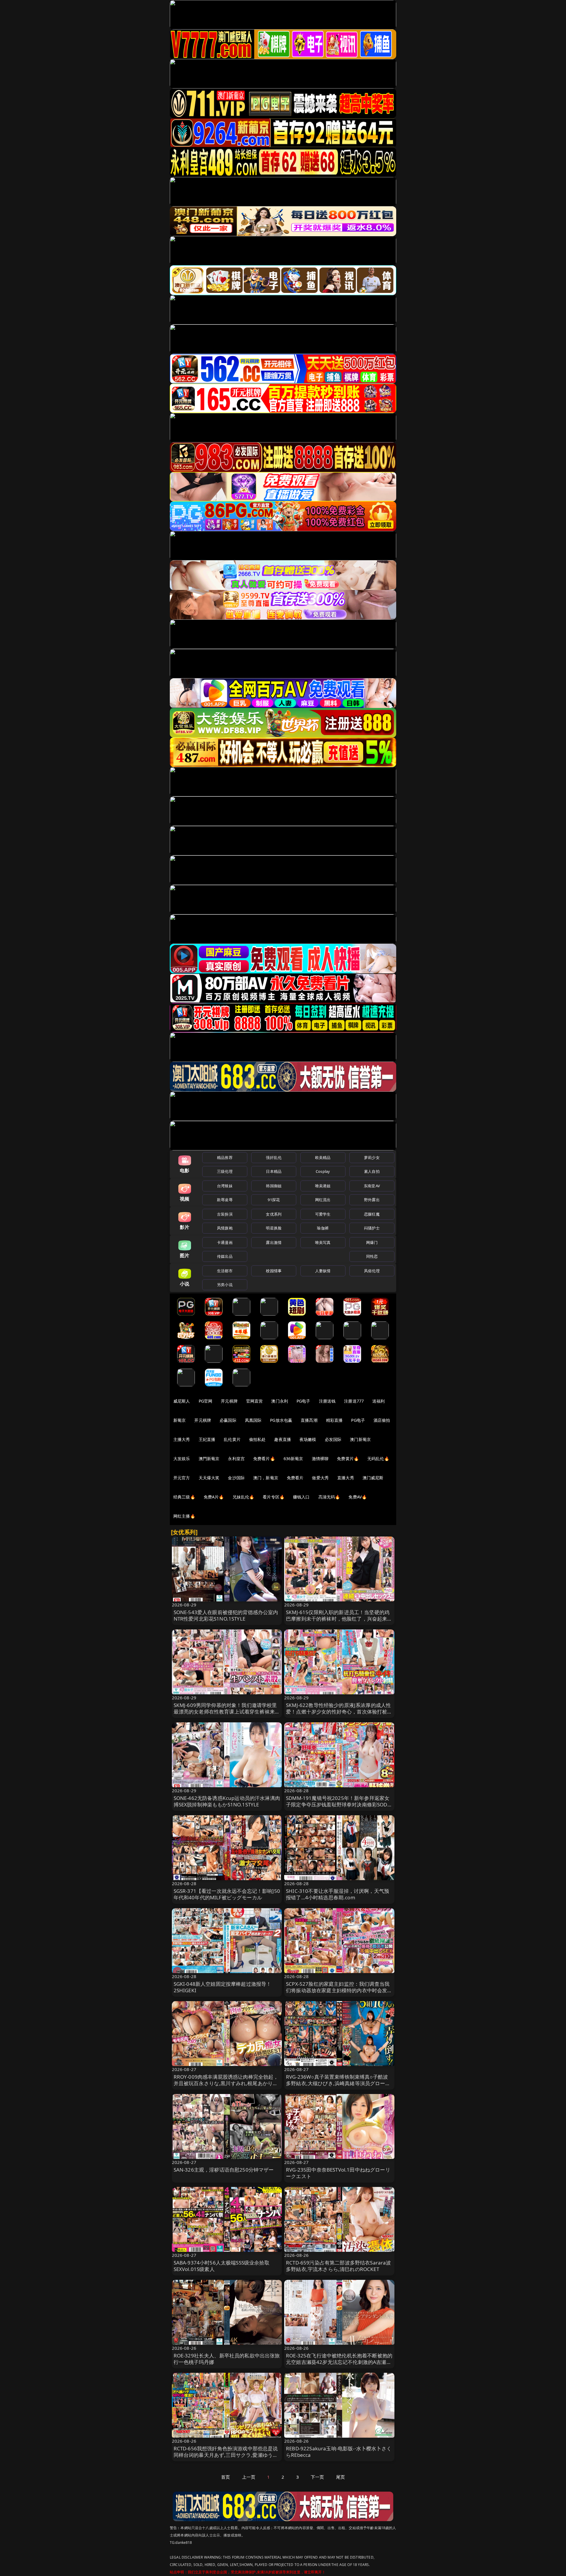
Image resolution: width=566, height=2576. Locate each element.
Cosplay (323, 1171)
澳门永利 (280, 1401)
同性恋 (372, 1256)
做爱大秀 (320, 1478)
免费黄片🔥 (348, 1458)
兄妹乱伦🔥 (243, 1497)
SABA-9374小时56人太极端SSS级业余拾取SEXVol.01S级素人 (222, 2266)
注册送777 (354, 1401)
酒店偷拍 (382, 1420)
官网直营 (255, 1401)
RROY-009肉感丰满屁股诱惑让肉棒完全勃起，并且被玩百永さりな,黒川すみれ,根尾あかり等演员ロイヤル (226, 2083)
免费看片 (295, 1478)
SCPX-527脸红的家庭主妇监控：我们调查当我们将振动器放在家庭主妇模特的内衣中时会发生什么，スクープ (339, 1990)
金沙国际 (236, 1478)
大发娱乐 (182, 1458)
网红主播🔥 (184, 1516)
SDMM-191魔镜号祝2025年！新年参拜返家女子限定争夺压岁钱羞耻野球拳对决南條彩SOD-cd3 (338, 1804)
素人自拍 (372, 1171)
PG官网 (206, 1401)
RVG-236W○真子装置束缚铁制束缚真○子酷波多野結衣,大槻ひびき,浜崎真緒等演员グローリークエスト (338, 2083)
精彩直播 (334, 1420)
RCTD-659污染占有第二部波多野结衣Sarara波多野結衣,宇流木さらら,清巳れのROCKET (339, 2266)
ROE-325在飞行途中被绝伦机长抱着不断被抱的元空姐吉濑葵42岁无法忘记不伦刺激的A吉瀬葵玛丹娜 (339, 2362)
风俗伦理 (372, 1271)
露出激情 (274, 1242)
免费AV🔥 (358, 1497)
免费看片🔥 (264, 1458)
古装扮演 (225, 1214)
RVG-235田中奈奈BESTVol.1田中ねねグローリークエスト (338, 2173)
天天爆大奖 (209, 1478)
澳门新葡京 (360, 1439)
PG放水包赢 (281, 1420)
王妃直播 (207, 1439)
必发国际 (333, 1439)
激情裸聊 (320, 1458)
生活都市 (225, 1271)
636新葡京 (293, 1458)
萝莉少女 (372, 1157)
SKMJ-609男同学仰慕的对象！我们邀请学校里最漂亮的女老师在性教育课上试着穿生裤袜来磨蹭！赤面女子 (227, 1712)
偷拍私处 (258, 1439)
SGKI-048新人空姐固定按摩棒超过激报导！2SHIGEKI (223, 1987)
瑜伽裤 (323, 1228)
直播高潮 (309, 1420)
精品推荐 (225, 1157)
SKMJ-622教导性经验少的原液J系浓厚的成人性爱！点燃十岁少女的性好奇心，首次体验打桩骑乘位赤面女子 (339, 1712)
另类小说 (225, 1285)
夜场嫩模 (308, 1439)
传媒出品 (225, 1256)
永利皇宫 (236, 1458)
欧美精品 (323, 1157)
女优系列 (274, 1214)
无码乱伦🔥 (378, 1458)
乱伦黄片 (232, 1439)
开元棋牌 (229, 1401)
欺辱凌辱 (225, 1200)
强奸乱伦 (274, 1157)
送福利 (379, 1401)
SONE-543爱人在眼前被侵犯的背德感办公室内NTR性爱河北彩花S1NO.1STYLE (226, 1615)
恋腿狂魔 (372, 1214)
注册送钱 (327, 1401)
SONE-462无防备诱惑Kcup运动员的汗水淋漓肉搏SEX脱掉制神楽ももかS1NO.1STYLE (227, 1801)
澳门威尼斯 (373, 1478)
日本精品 (274, 1171)
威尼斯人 (182, 1401)
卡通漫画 (225, 1242)
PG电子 (303, 1401)
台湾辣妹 (225, 1186)
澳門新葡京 (209, 1458)
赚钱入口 (301, 1497)
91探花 (274, 1200)
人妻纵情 (323, 1271)
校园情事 (274, 1271)
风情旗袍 (225, 1228)
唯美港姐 (323, 1186)
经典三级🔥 (184, 1497)
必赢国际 (228, 1420)
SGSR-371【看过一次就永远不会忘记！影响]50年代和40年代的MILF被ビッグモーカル (227, 1894)
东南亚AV (372, 1186)
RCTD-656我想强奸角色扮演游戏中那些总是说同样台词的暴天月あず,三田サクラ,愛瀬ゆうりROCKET (226, 2455)
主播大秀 (182, 1439)
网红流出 (323, 1200)
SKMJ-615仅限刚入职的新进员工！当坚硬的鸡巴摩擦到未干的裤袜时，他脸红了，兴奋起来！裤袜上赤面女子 (339, 1619)
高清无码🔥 (329, 1497)
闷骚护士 (372, 1228)
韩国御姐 (274, 1186)
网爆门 (372, 1242)
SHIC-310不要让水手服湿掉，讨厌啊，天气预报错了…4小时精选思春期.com (338, 1894)
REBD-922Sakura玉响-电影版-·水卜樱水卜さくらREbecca (339, 2452)
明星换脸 (274, 1228)
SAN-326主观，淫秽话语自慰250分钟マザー (224, 2170)
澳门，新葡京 (266, 1478)
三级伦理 (225, 1171)
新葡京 (180, 1420)
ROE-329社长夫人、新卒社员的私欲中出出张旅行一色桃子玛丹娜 (227, 2359)
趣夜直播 (283, 1439)
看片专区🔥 (274, 1497)
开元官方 (182, 1478)
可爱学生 (323, 1214)
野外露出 (372, 1200)
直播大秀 (346, 1478)
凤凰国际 (253, 1420)
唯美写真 (323, 1242)
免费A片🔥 (214, 1497)
